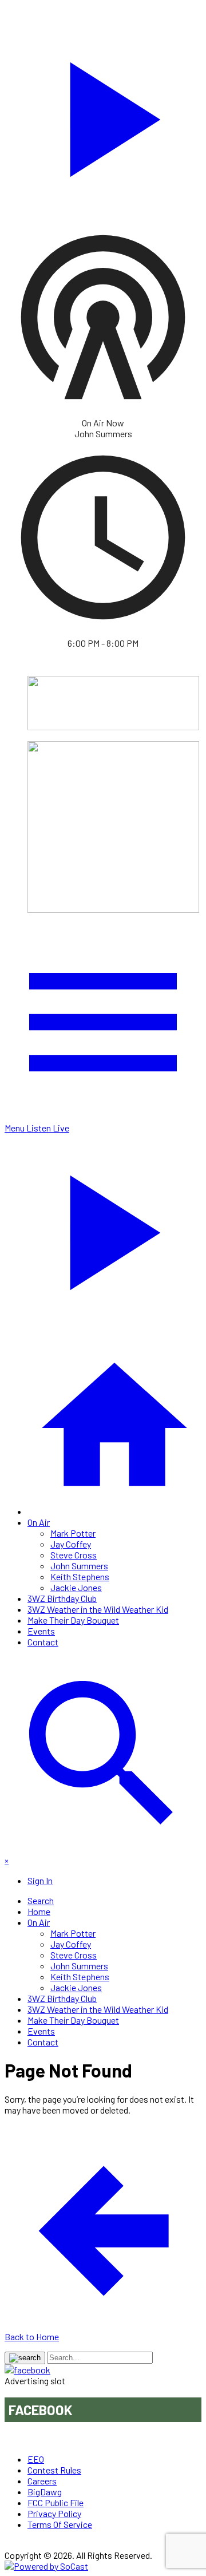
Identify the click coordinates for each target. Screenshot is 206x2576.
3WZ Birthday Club (62, 1598)
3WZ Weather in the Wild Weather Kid (98, 1609)
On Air (39, 1522)
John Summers (79, 1566)
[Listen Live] (103, 114)
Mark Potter (73, 1533)
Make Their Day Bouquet (73, 1620)
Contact (43, 1642)
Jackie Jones (76, 1587)
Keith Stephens (80, 1576)
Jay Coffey (71, 1544)
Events (41, 1631)
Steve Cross (74, 1555)
